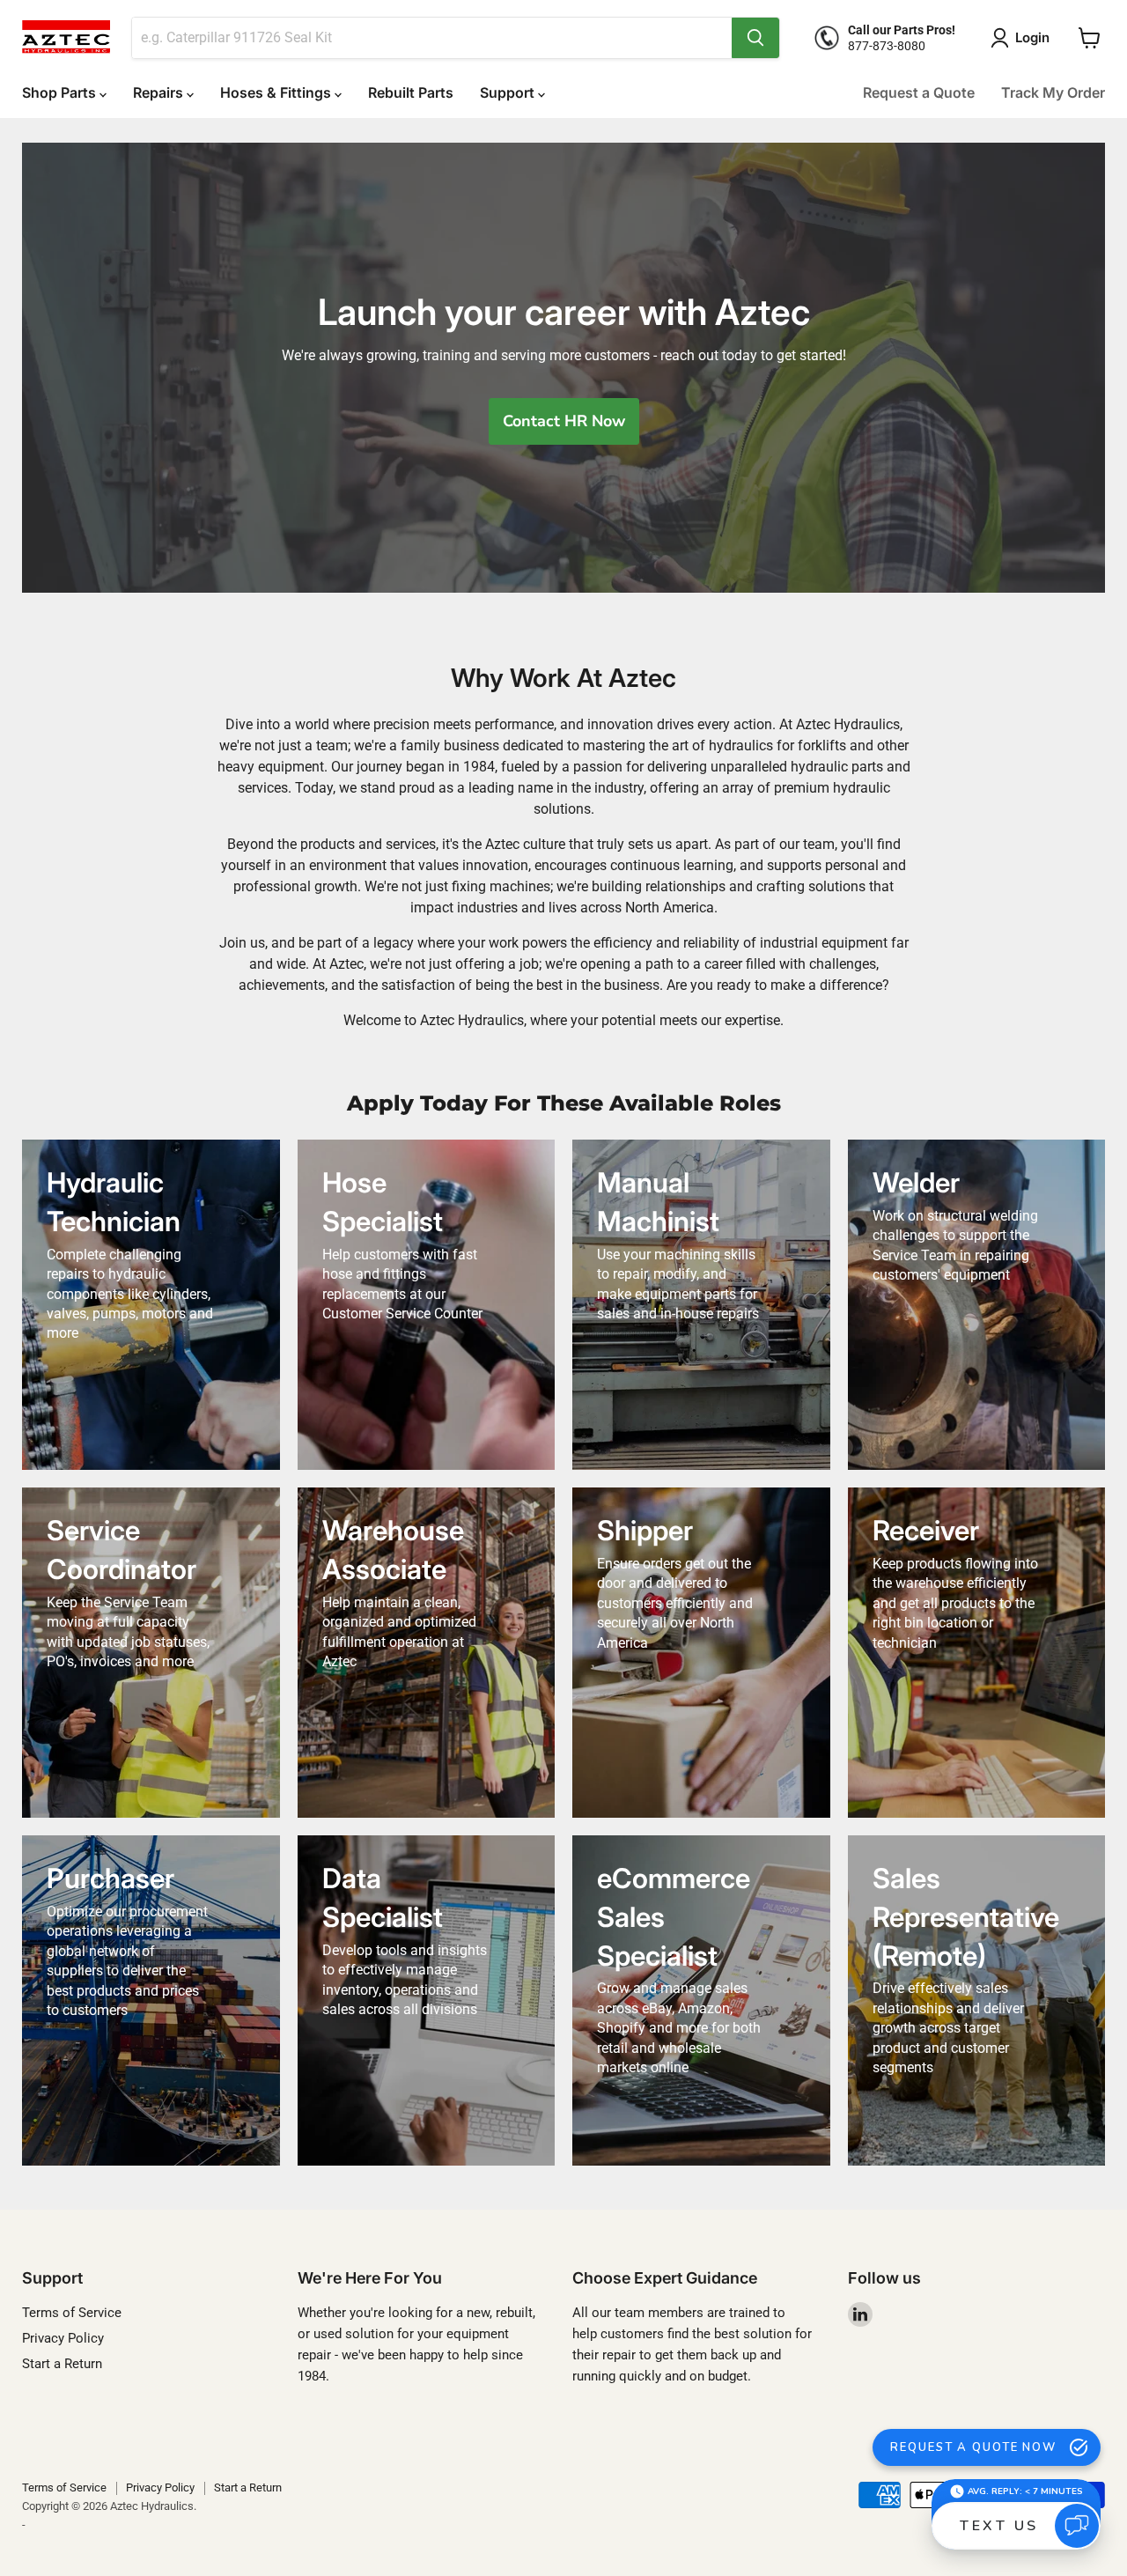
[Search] (755, 38)
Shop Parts (61, 92)
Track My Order (1053, 92)
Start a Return (62, 2364)
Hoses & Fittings (277, 92)
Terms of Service (72, 2313)
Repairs (160, 92)
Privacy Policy (63, 2338)
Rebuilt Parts (411, 92)
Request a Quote (919, 92)
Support (509, 92)
